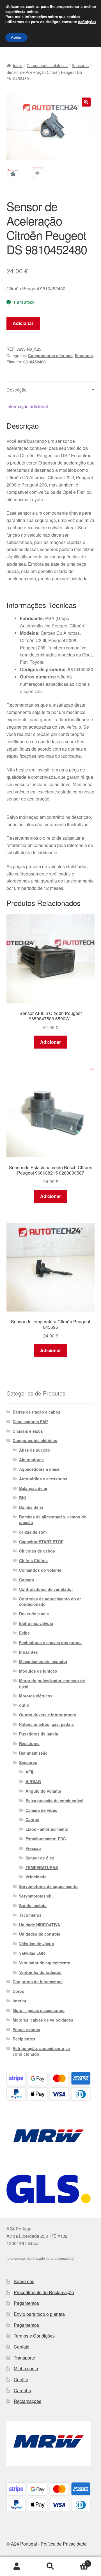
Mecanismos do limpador (43, 1661)
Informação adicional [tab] (27, 406)
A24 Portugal (24, 2544)
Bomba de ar (31, 1507)
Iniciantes (28, 1652)
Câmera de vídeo (42, 1810)
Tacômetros (30, 1915)
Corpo (19, 1991)
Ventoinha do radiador (40, 1972)
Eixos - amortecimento (47, 1829)
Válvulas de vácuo (37, 1943)
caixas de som (33, 1532)
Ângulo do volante (43, 1791)
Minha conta (26, 2368)
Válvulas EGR (32, 1953)
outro (24, 1705)
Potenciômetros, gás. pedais (46, 1724)
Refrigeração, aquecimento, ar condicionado (41, 2051)
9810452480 (35, 362)
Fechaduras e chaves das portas (50, 1642)
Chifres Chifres (33, 1560)
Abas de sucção (35, 1450)
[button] (86, 102)
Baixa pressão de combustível (54, 1801)
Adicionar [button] (50, 1042)
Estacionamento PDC (46, 1839)
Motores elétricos (36, 1696)
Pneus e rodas (26, 2029)
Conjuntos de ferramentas (38, 1982)
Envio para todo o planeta (39, 2314)
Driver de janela (34, 1614)
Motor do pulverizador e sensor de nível (52, 1683)
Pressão (33, 1848)
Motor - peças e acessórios (39, 2010)
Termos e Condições (34, 2336)
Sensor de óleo (40, 1858)
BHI (22, 1498)
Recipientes (24, 2039)
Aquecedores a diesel (40, 1469)
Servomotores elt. (36, 1896)
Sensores (80, 65)
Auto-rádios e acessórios (43, 1479)
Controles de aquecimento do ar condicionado (50, 1602)
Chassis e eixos (28, 1431)
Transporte (24, 2358)
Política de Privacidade (64, 2544)
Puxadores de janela (39, 1734)
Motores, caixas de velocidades (43, 2020)
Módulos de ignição (38, 1671)
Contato (22, 2347)
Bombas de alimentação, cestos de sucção (53, 1520)
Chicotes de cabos (37, 1551)
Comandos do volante (40, 1570)
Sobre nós (24, 2281)
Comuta (27, 1580)
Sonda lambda (33, 1905)
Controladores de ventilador (46, 1589)
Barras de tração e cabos (36, 1412)
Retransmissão (33, 1753)
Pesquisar (50, 2566)
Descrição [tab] (17, 390)
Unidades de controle (40, 1934)
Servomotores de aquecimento (48, 1886)
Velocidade (36, 1877)
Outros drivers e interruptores (48, 1715)
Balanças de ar (33, 1488)
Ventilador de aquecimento (45, 1963)
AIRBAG (33, 1781)
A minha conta (17, 2566)
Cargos (32, 1819)
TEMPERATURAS (42, 1867)
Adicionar (23, 323)
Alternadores (31, 1460)
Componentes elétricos (47, 65)
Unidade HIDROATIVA (40, 1925)
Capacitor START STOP (41, 1542)
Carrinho (22, 2390)
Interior (19, 2001)
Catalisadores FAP (30, 1421)
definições (87, 22)
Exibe (24, 1633)
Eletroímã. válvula (36, 1623)
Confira (21, 2379)
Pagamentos (26, 2303)
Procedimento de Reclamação (44, 2292)
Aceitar (16, 37)
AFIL (30, 1772)
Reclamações (27, 2401)
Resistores (29, 1743)
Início (18, 65)
